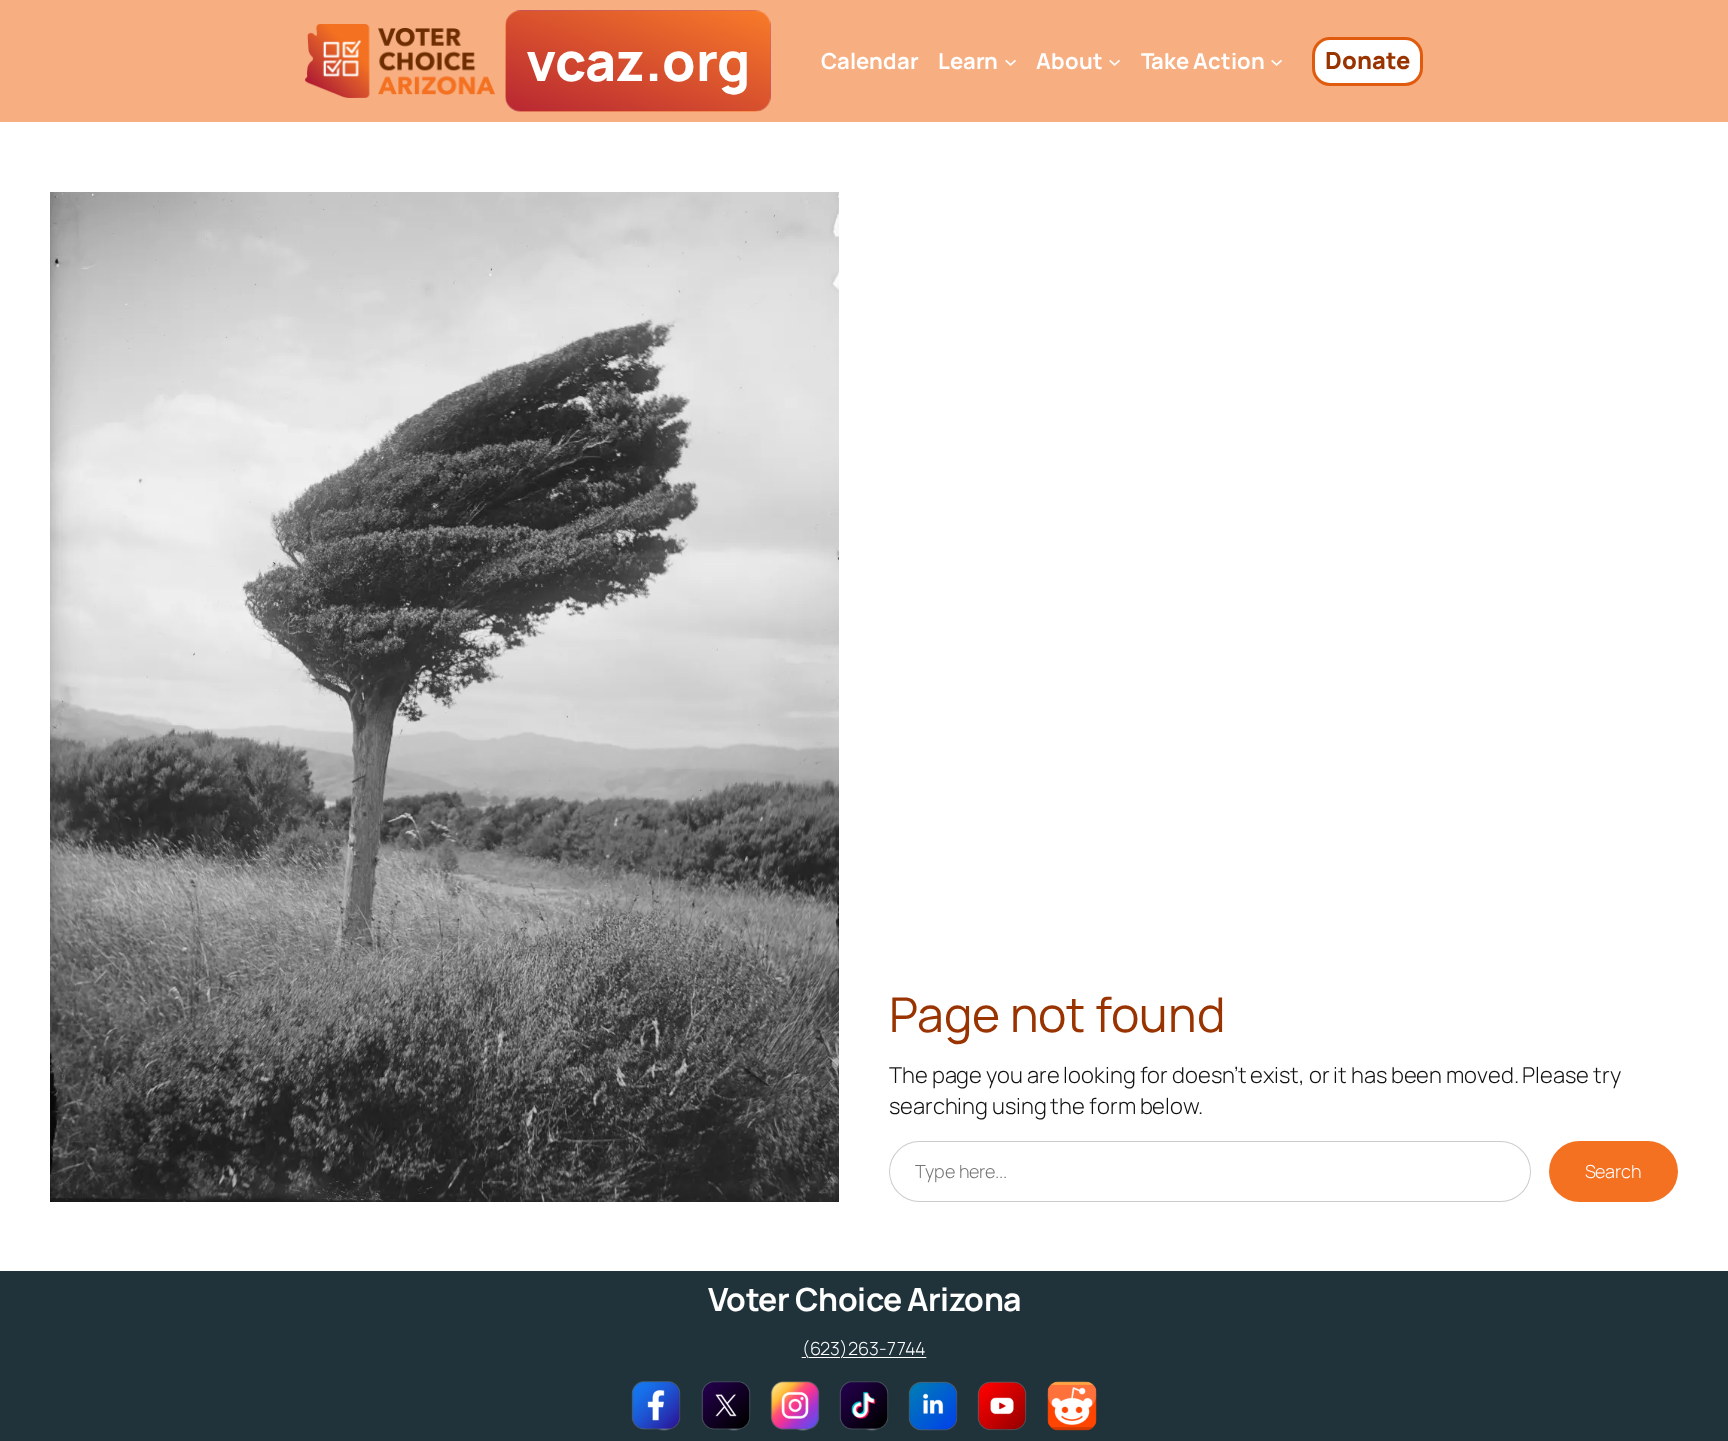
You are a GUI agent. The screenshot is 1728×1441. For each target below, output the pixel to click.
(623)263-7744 (864, 1348)
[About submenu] (1114, 61)
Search (1613, 1171)
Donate (1367, 60)
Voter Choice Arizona (864, 1299)
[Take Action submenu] (1276, 61)
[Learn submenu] (1010, 61)
